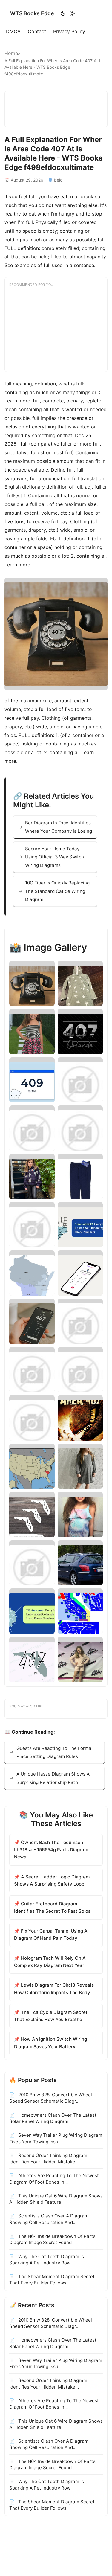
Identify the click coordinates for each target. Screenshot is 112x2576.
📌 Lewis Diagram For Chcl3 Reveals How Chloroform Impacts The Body (54, 1989)
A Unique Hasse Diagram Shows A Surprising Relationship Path (53, 1778)
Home (11, 53)
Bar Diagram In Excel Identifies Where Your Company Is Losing (59, 827)
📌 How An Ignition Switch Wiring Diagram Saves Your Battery (50, 2043)
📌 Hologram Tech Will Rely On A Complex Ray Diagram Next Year (50, 1962)
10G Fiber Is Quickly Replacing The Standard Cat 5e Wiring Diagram (57, 891)
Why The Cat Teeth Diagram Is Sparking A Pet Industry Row (47, 2260)
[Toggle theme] (68, 13)
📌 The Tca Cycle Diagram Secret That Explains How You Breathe (51, 2016)
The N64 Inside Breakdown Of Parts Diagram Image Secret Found (52, 2239)
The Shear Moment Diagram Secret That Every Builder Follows (52, 2280)
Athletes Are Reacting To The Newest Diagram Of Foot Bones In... (54, 2179)
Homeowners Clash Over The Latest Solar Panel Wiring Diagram (53, 2118)
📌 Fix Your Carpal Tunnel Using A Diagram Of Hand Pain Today (51, 1934)
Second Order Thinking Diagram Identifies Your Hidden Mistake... (48, 2159)
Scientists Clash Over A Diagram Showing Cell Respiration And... (49, 2219)
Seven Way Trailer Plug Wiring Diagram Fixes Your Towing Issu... (56, 2138)
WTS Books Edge (32, 13)
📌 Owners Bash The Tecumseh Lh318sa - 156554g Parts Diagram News (51, 1850)
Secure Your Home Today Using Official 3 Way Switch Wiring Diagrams (55, 857)
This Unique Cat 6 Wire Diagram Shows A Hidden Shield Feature (56, 2199)
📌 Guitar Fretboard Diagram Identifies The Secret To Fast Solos (52, 1907)
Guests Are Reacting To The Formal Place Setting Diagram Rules (55, 1752)
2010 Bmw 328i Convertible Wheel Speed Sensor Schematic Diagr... (51, 2098)
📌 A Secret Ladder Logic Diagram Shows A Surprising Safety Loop (52, 1880)
